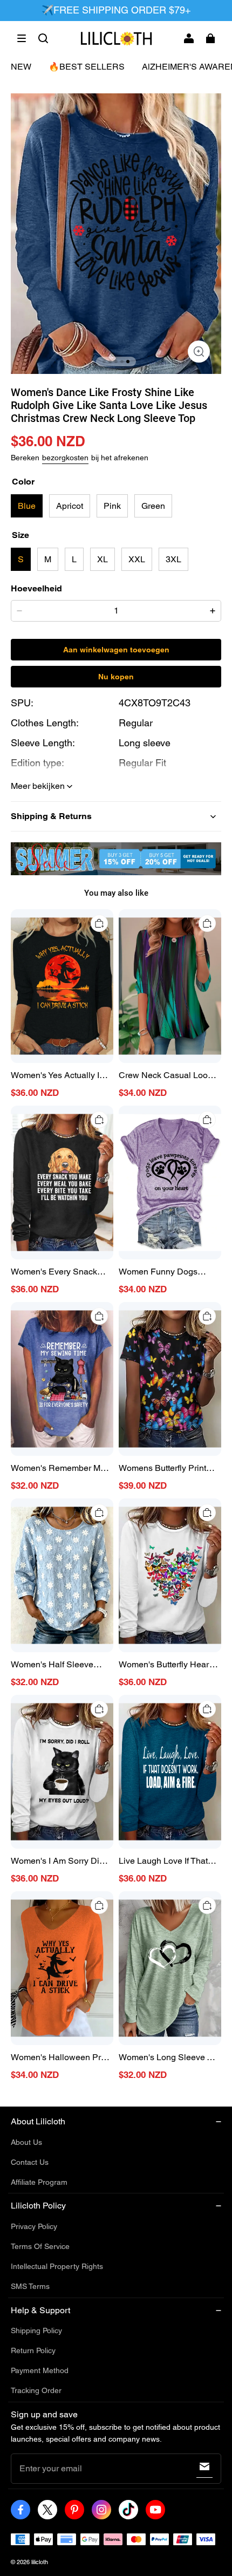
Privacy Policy (34, 2226)
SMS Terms (30, 2286)
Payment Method (40, 2370)
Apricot (70, 506)
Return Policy (33, 2350)
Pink (112, 506)
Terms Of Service (40, 2246)
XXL (137, 559)
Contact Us (30, 2162)
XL (103, 559)
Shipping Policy (36, 2330)
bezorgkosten (65, 458)
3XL (173, 559)
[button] (22, 38)
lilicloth (40, 2562)
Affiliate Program (39, 2182)
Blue (27, 506)
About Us (26, 2142)
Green (153, 506)
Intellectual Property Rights (57, 2266)
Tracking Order (36, 2390)
